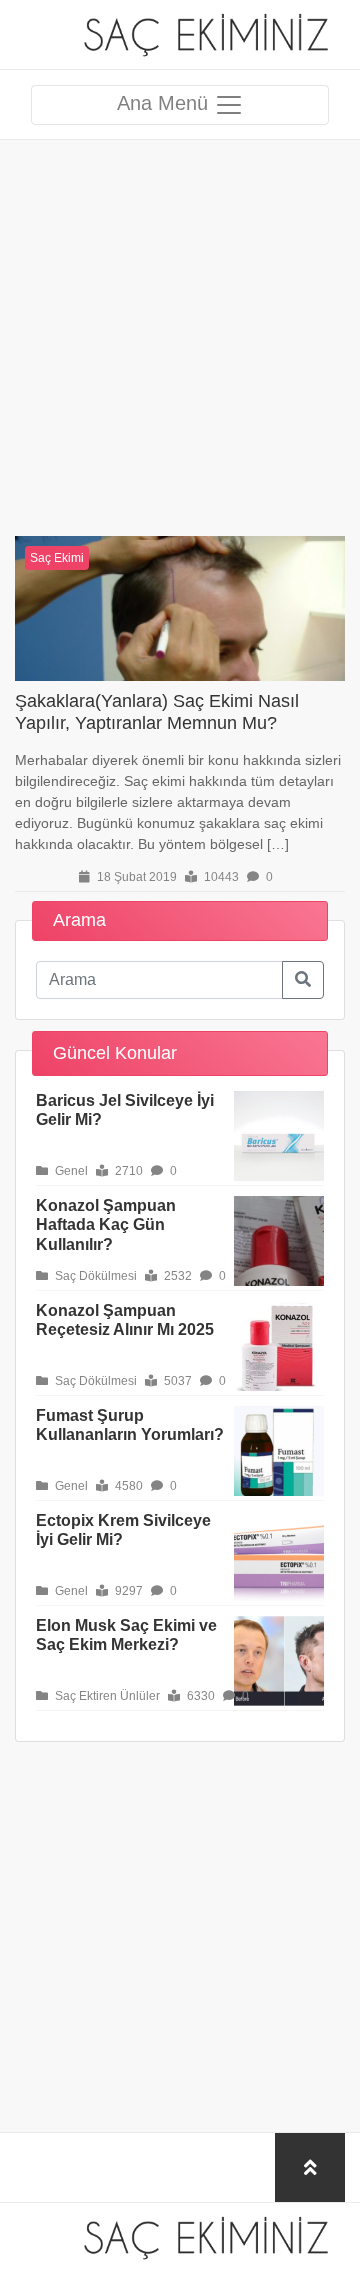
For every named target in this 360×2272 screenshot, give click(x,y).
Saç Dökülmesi (94, 1276)
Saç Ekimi (57, 558)
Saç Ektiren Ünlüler (106, 1696)
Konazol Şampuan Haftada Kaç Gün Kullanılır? (106, 1224)
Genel (70, 1171)
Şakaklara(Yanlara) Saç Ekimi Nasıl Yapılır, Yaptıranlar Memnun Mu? (157, 712)
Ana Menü (165, 103)
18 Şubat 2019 (135, 877)
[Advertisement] (180, 320)
